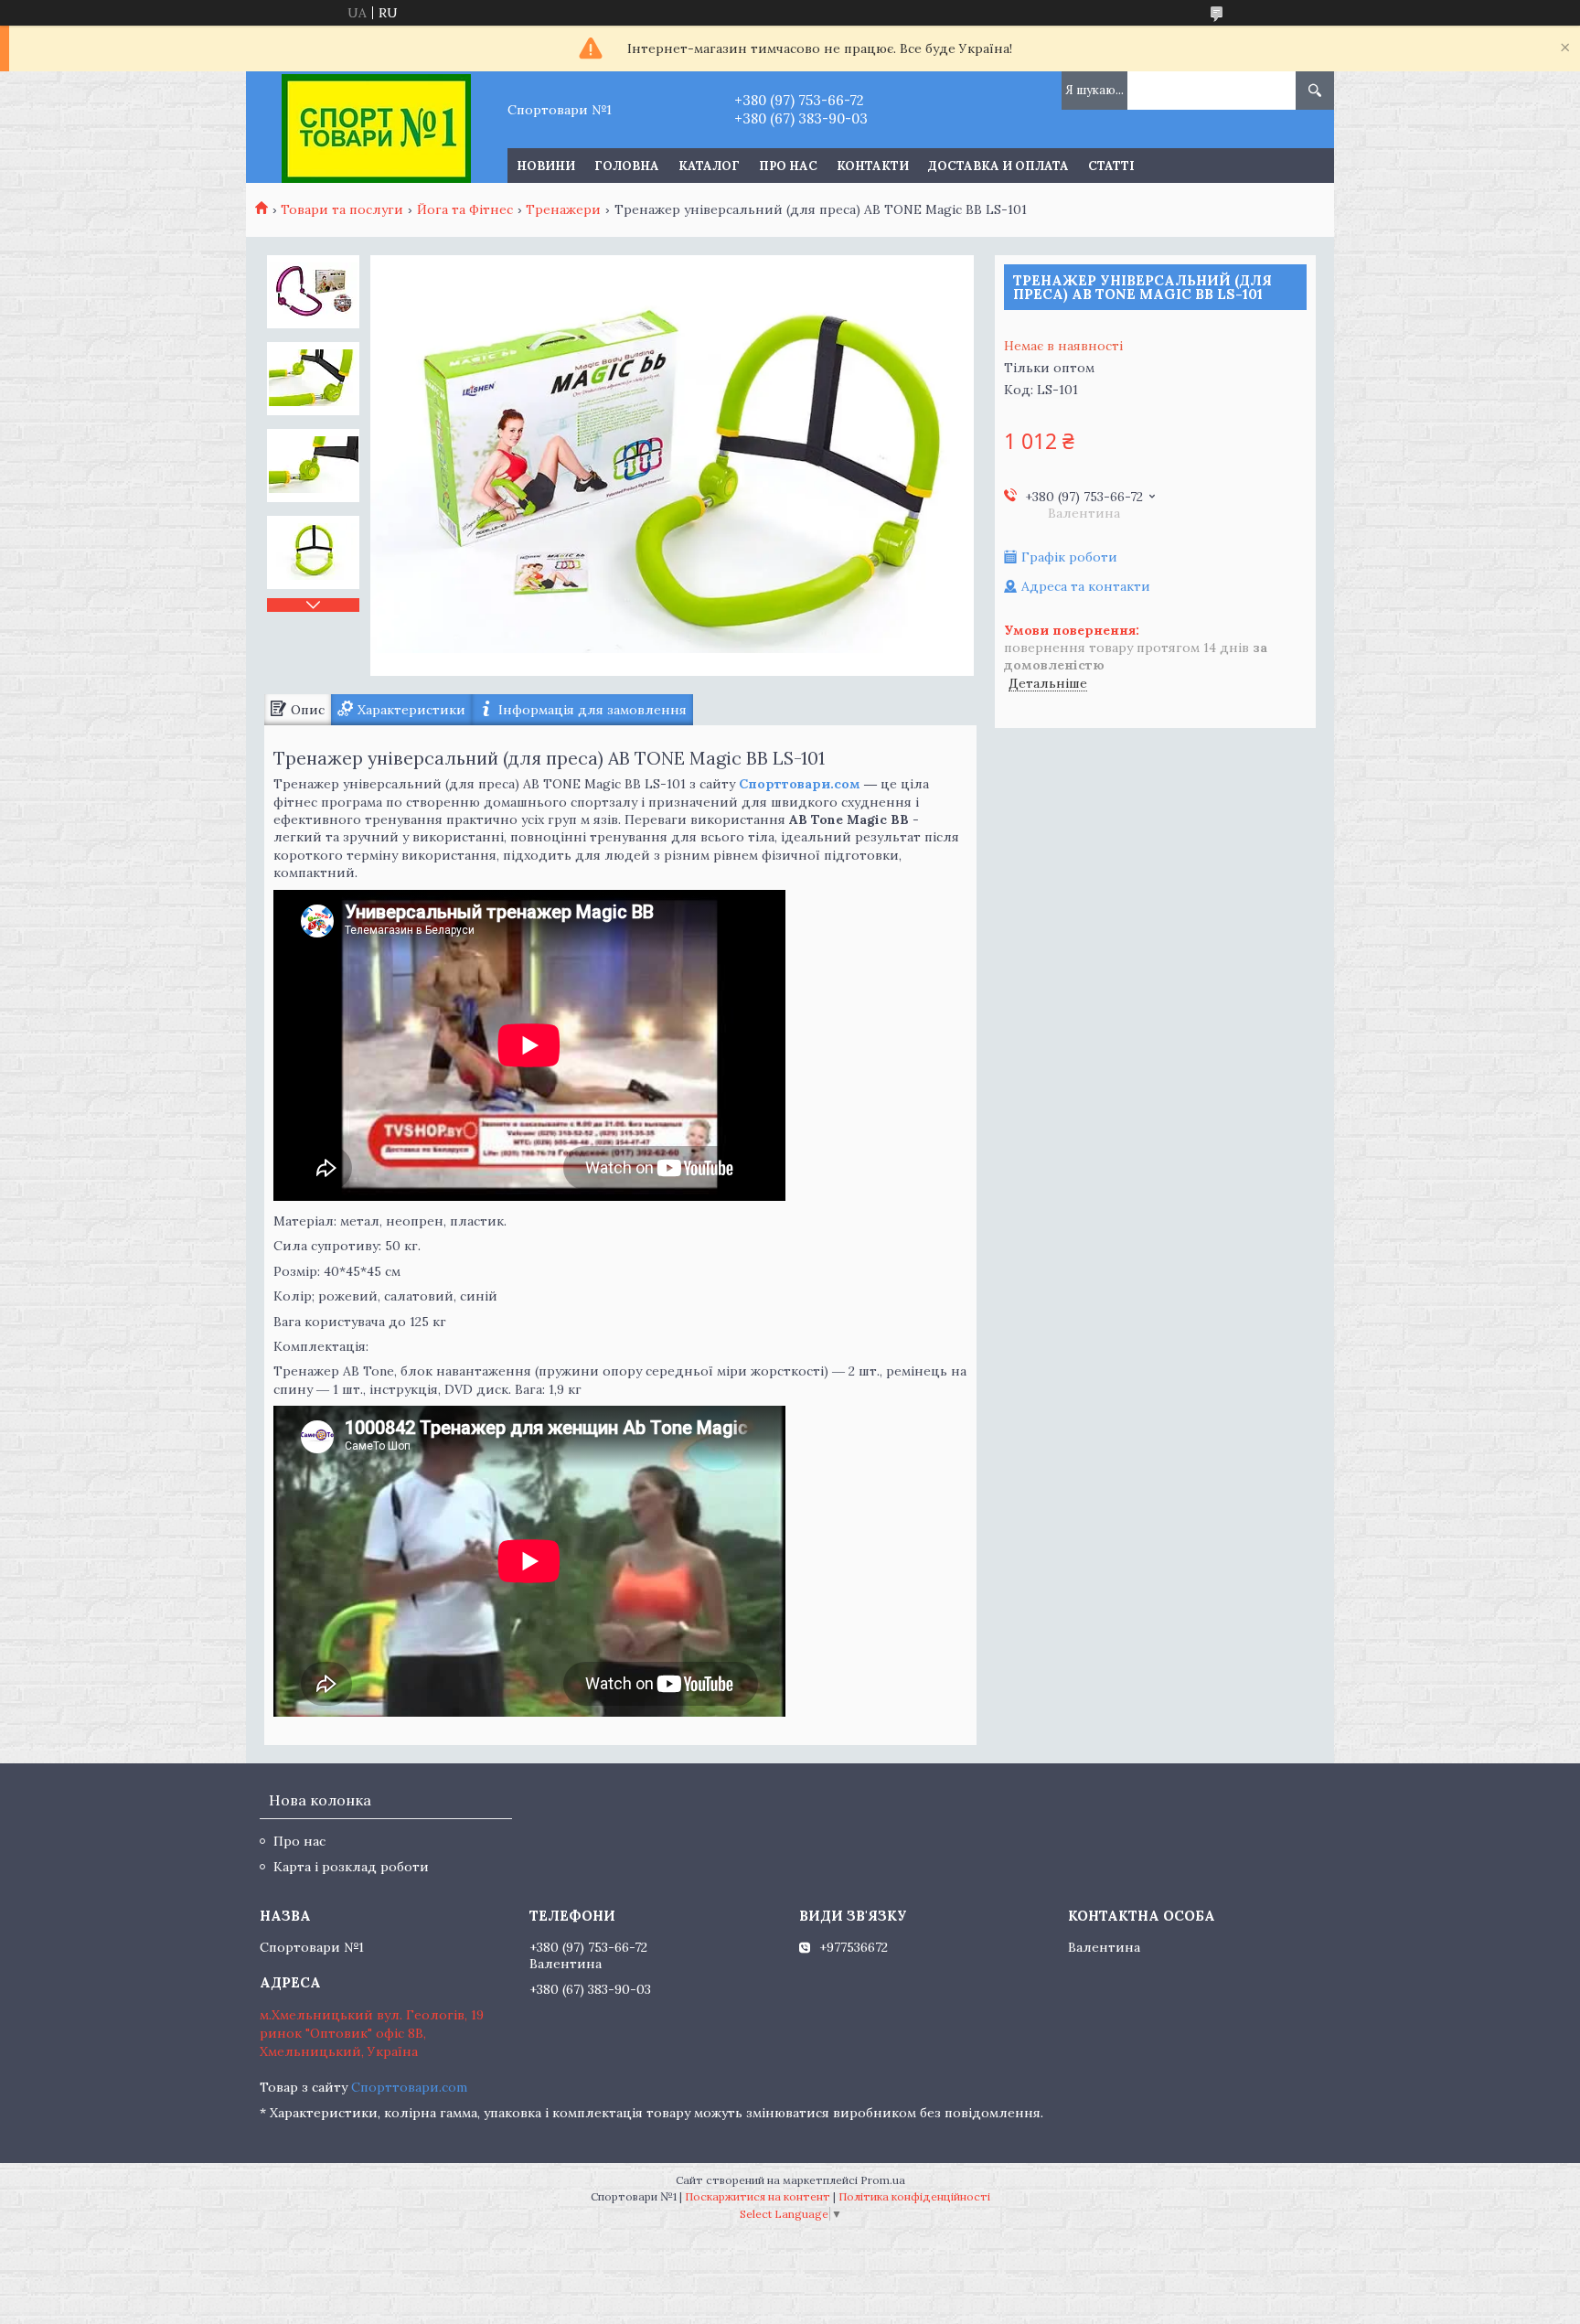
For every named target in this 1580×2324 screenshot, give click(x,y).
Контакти (873, 166)
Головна (627, 166)
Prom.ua (883, 2180)
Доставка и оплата (998, 166)
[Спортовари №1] (376, 127)
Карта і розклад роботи (351, 1867)
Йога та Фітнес (465, 209)
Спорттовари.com (409, 2087)
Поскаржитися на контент (758, 2196)
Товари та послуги (342, 209)
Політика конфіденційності (914, 2196)
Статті (1111, 166)
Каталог (709, 166)
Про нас (788, 166)
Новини (546, 166)
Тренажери (563, 209)
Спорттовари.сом (800, 784)
